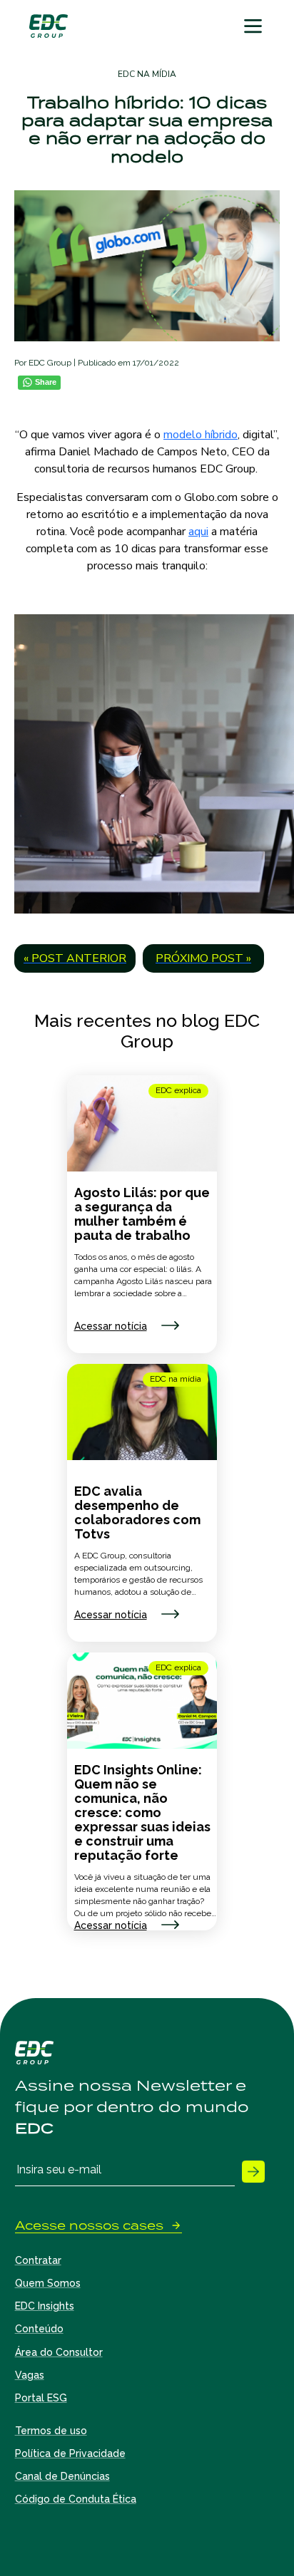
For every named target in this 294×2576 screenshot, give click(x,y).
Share (46, 382)
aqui (198, 532)
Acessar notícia (111, 1326)
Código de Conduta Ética (76, 2499)
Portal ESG (41, 2398)
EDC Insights (45, 2306)
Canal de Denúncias (62, 2476)
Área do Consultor (59, 2352)
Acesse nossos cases (89, 2226)
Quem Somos (48, 2283)
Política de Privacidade (70, 2453)
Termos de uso (51, 2431)
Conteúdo (39, 2329)
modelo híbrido (201, 435)
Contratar (38, 2260)
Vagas (30, 2375)
